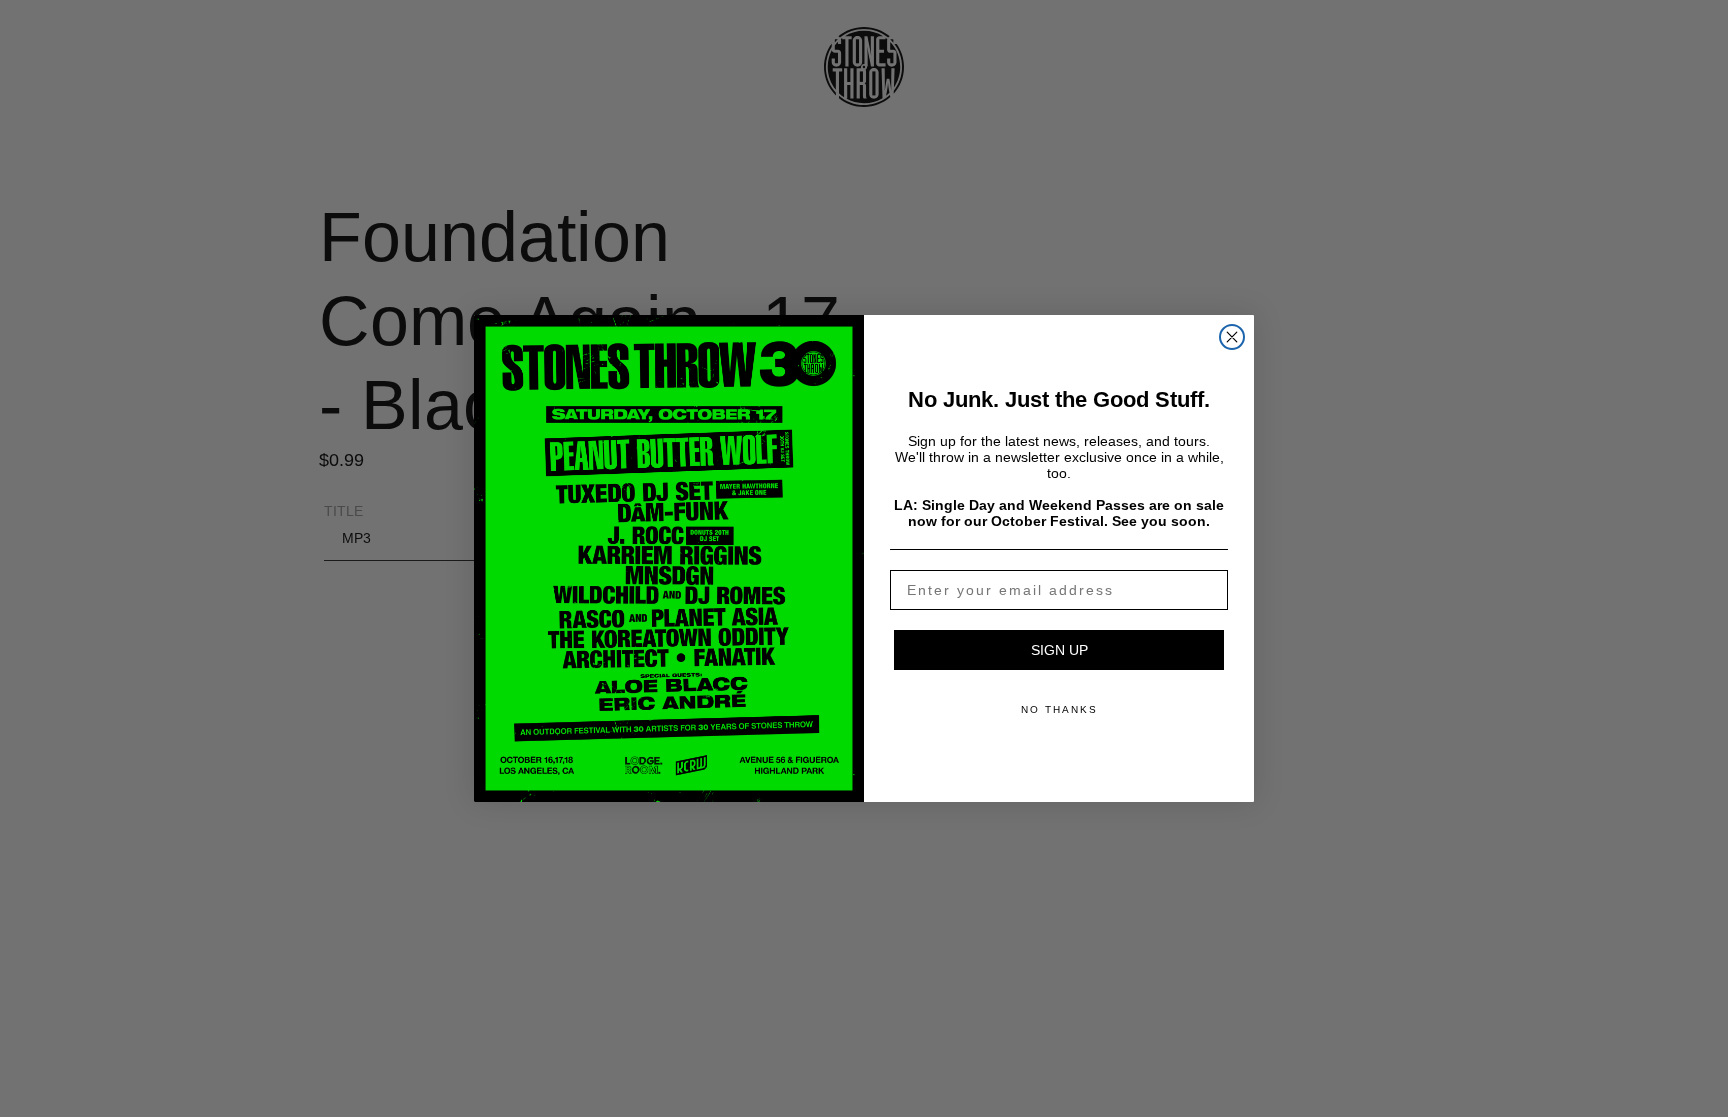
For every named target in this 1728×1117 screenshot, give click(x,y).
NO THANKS (1059, 709)
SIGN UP (1059, 650)
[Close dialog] (1232, 337)
